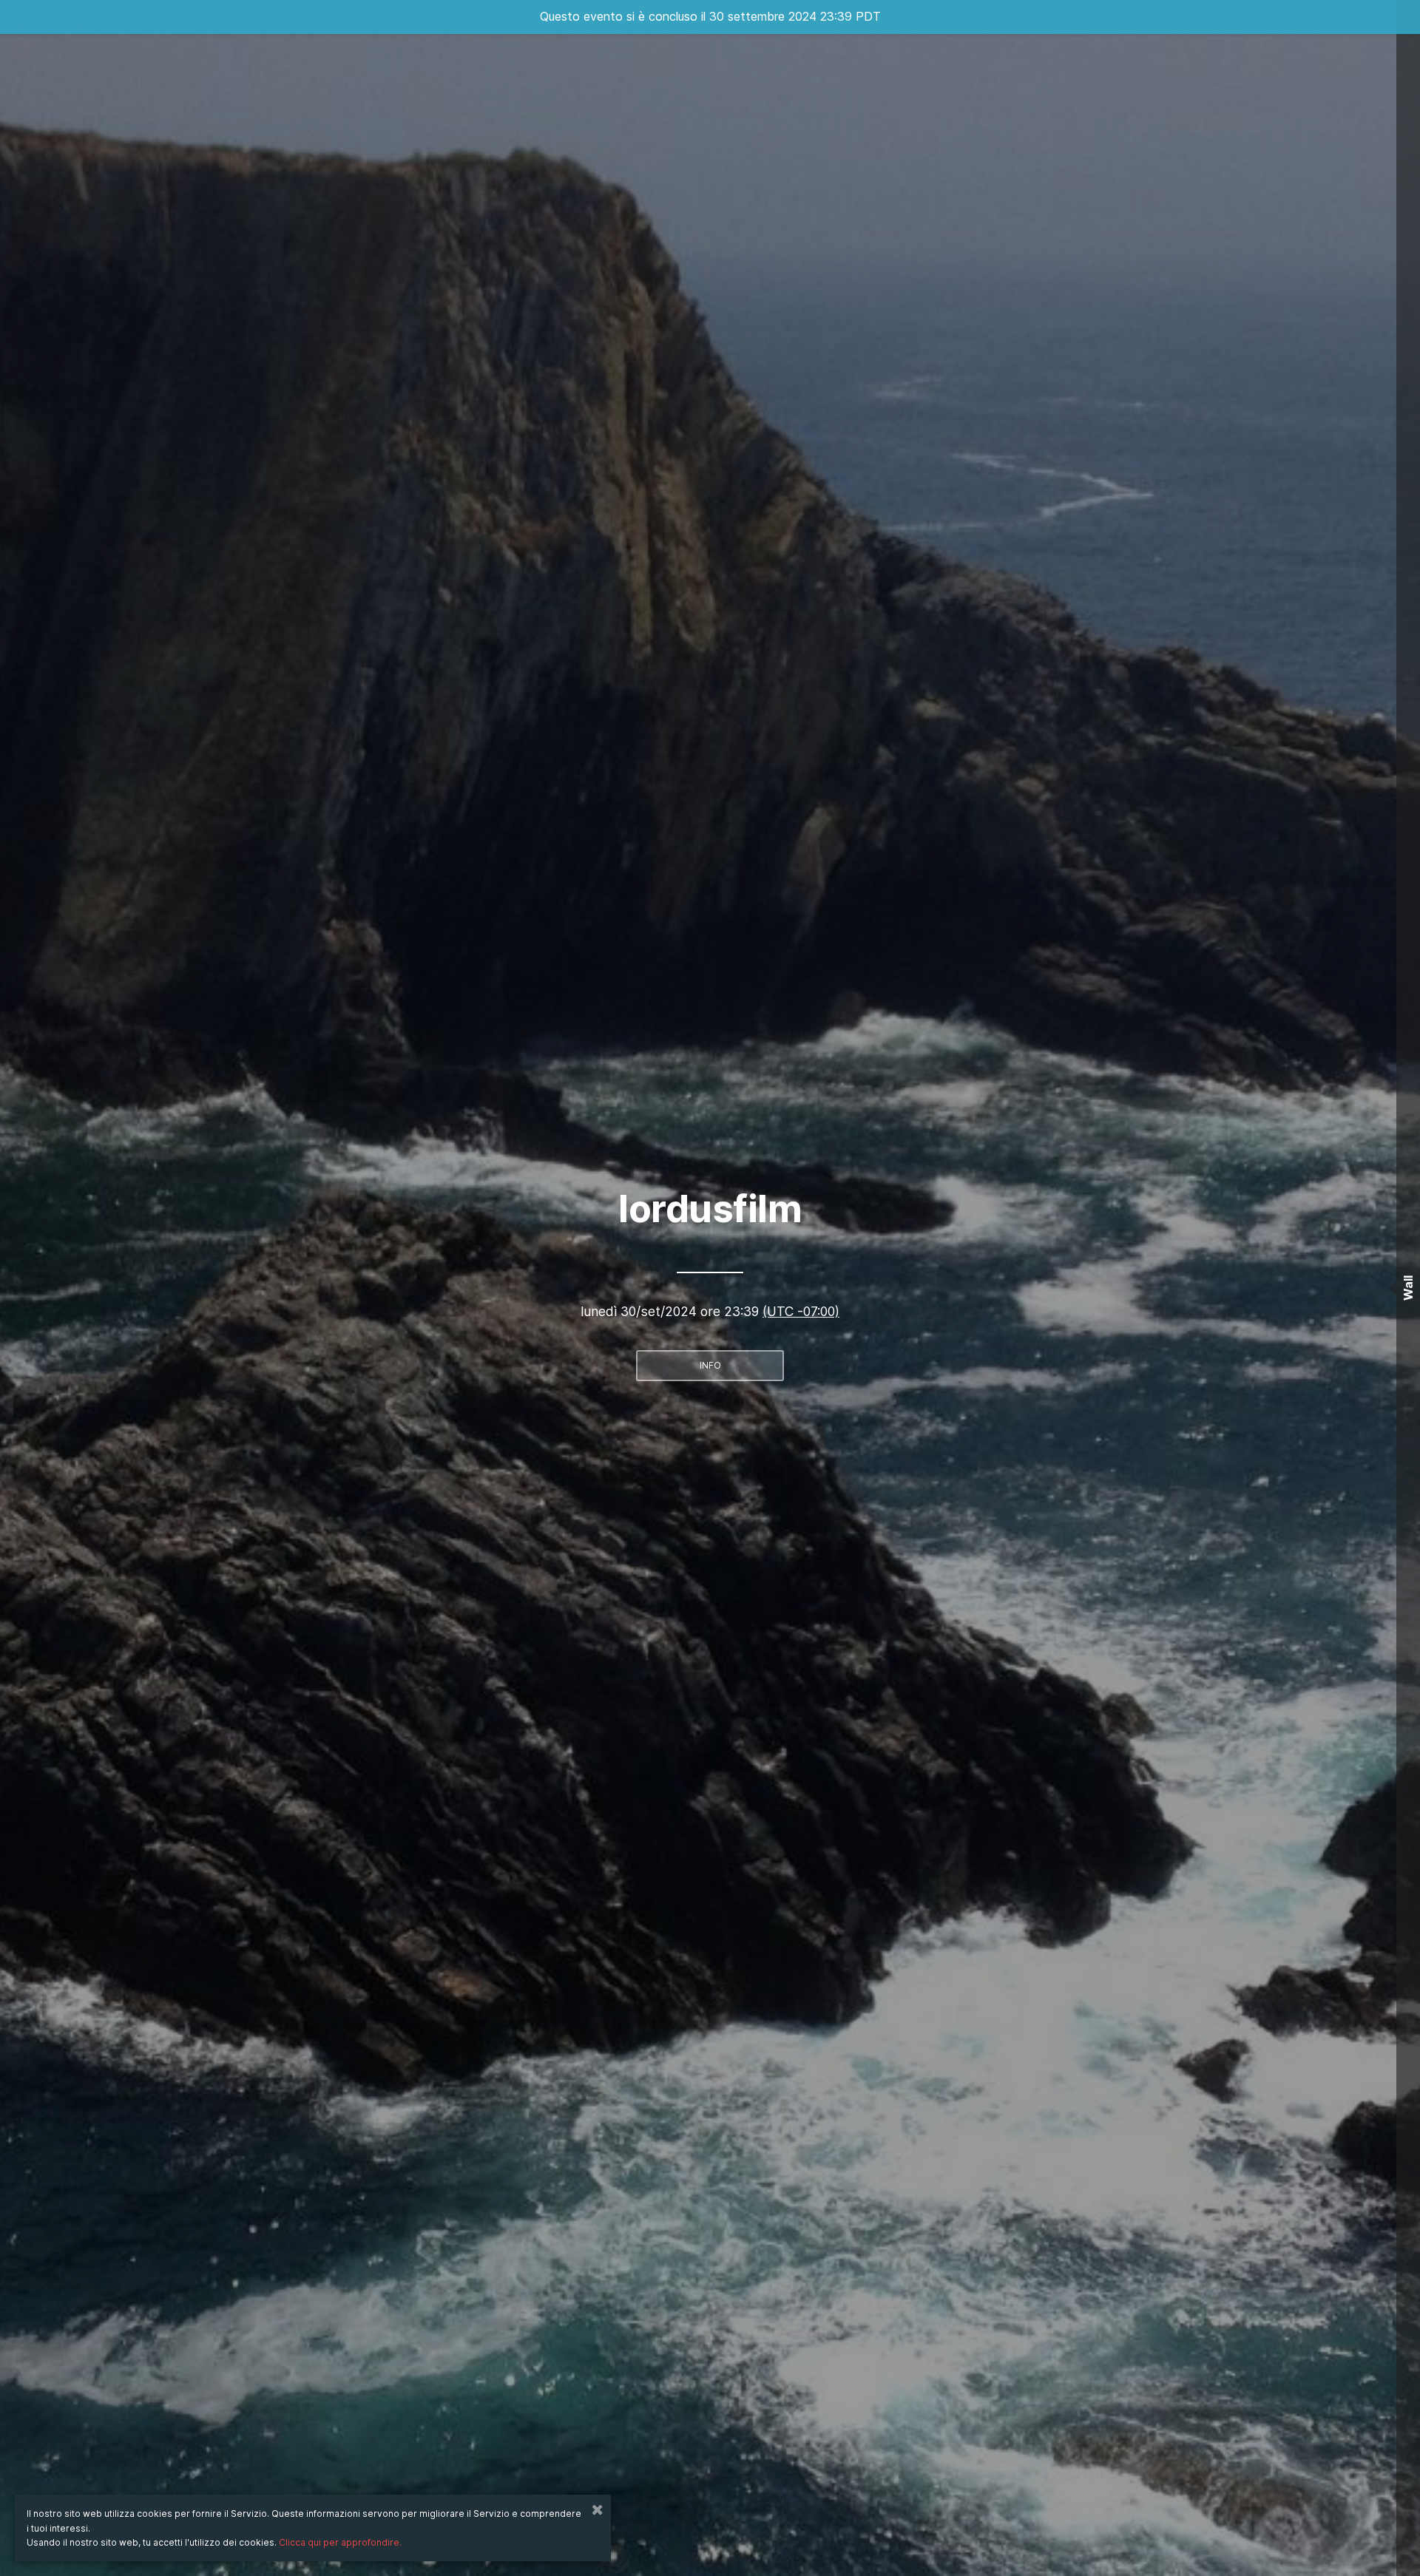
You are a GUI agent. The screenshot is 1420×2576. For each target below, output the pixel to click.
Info (710, 1365)
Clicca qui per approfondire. (340, 2542)
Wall (1408, 1288)
